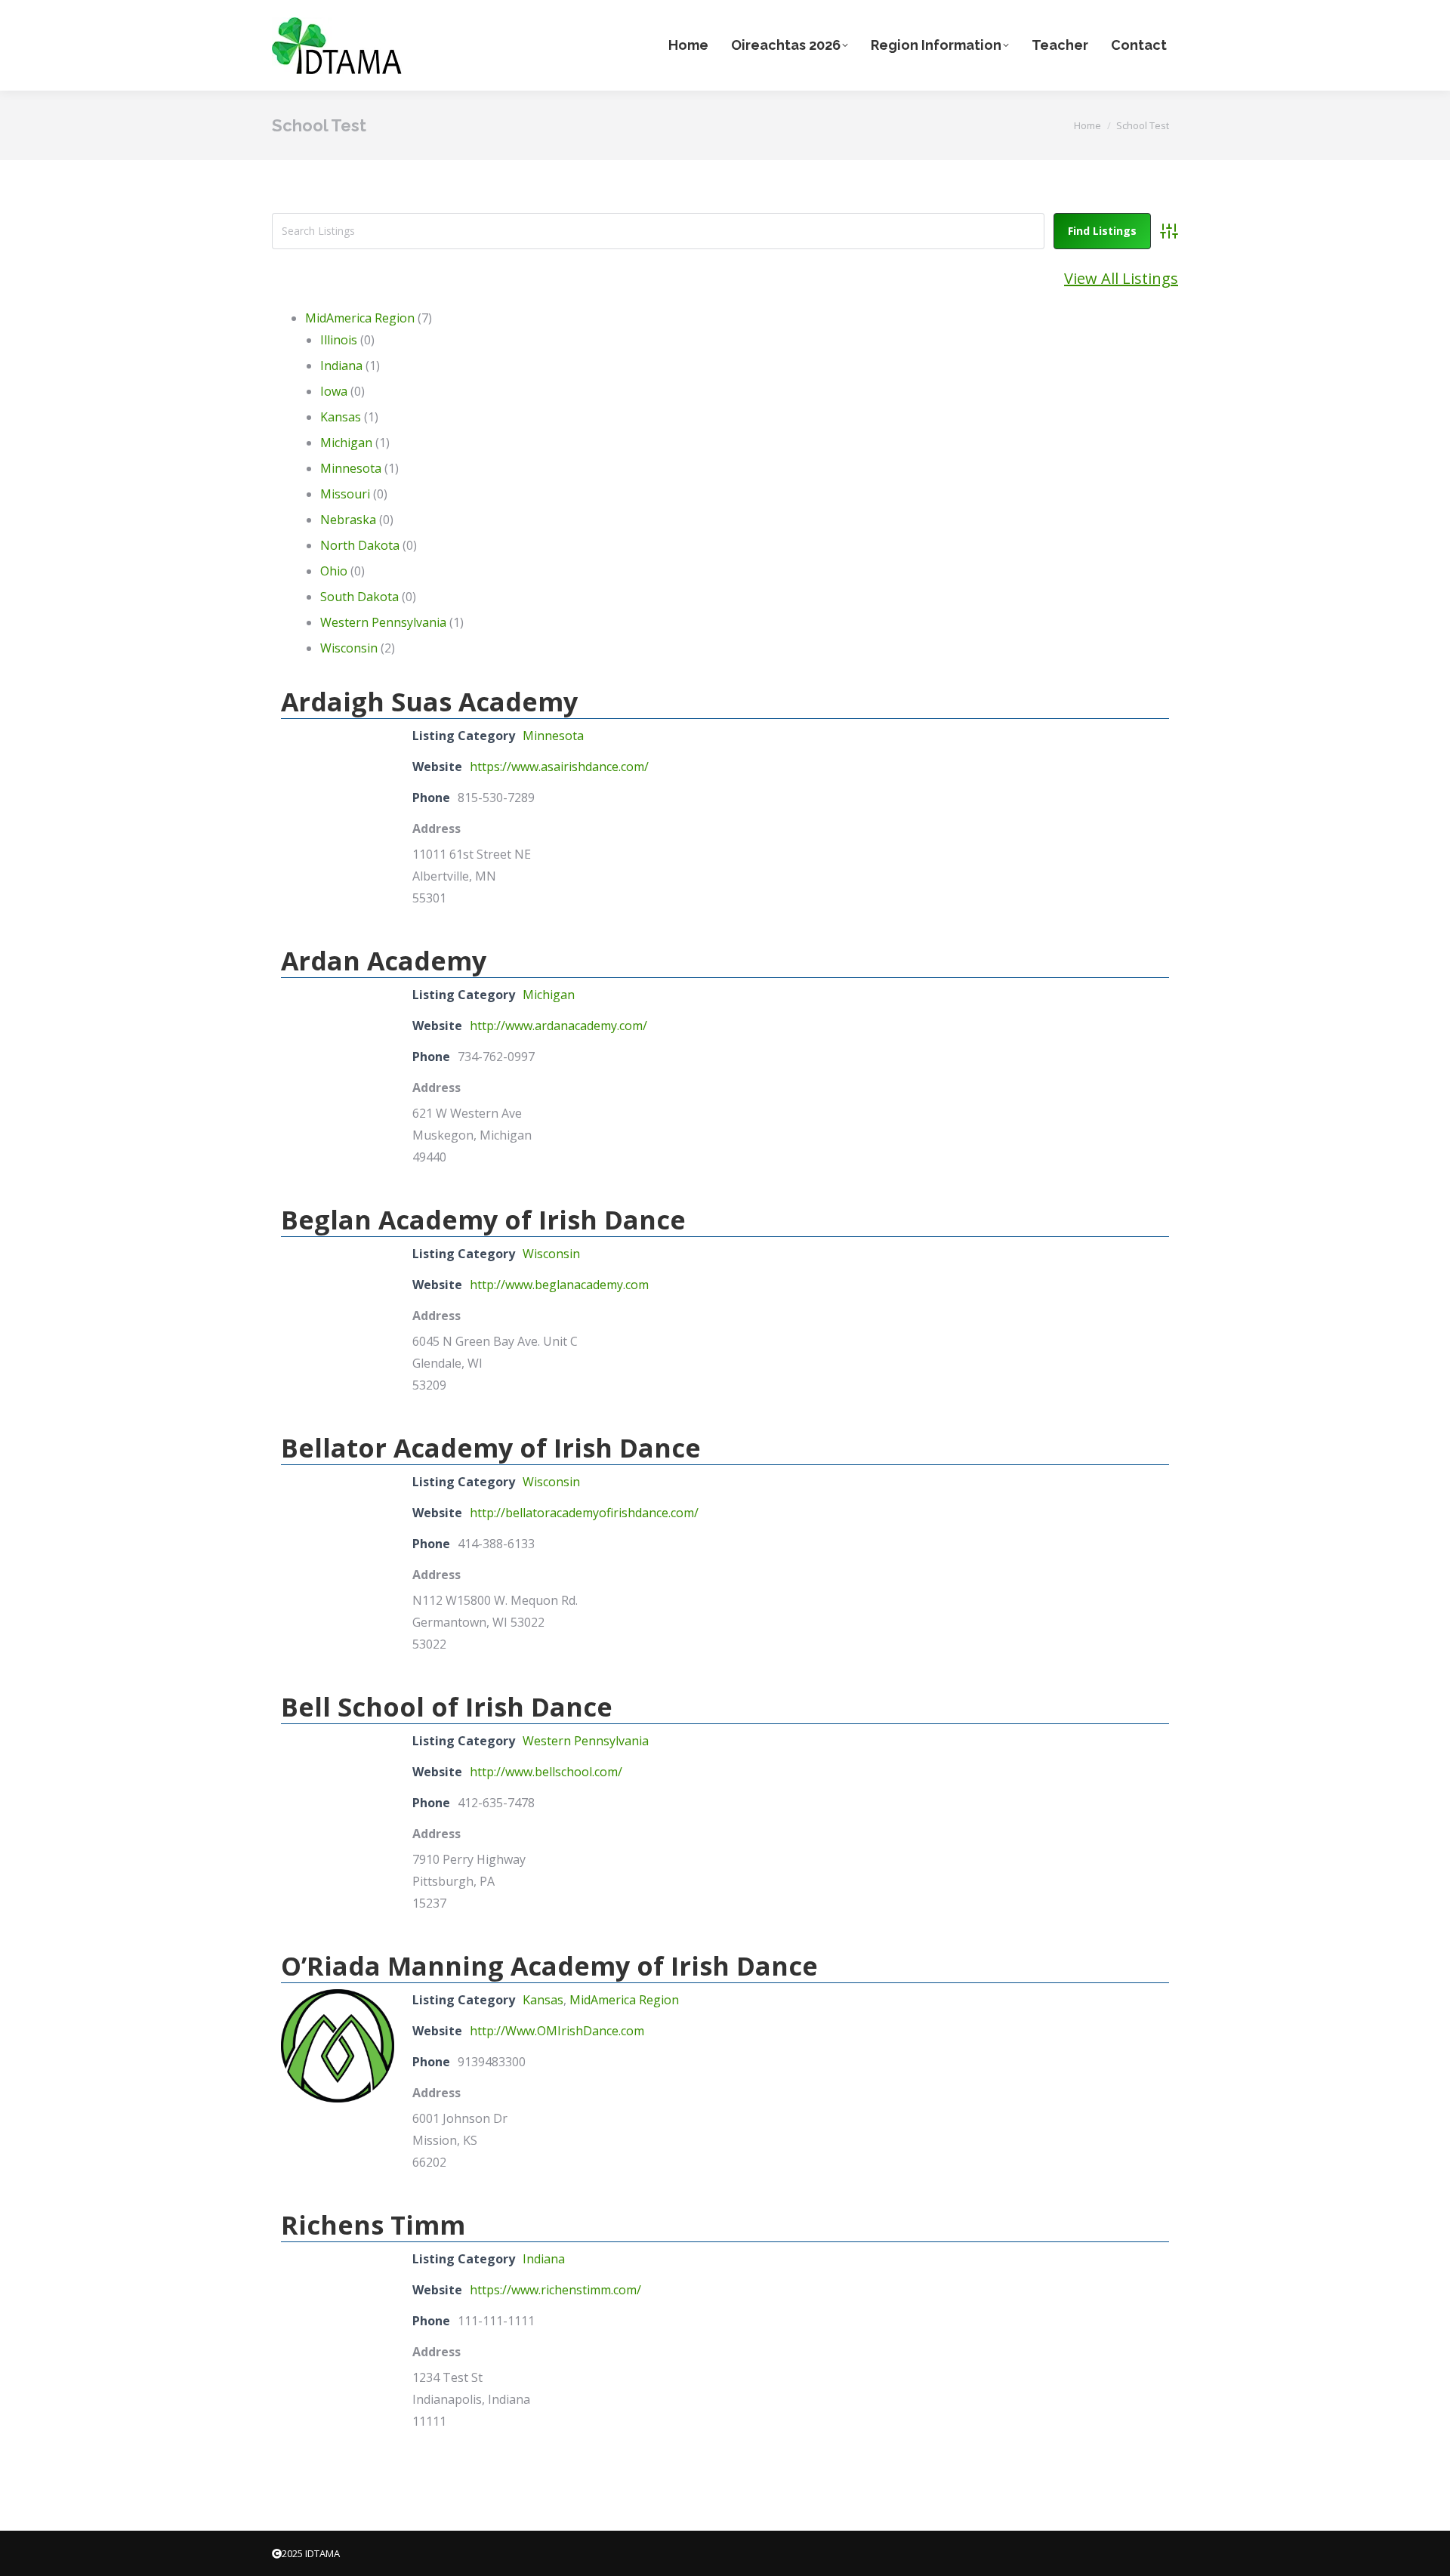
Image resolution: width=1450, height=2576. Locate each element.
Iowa (334, 391)
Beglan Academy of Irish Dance (483, 1220)
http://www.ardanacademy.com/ (558, 1026)
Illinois (339, 340)
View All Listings (1121, 278)
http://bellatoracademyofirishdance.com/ (584, 1513)
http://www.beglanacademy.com (559, 1285)
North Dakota (360, 545)
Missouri (345, 494)
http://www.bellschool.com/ (546, 1772)
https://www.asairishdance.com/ (559, 767)
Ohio (334, 571)
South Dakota (359, 597)
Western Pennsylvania (383, 622)
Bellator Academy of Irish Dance (491, 1448)
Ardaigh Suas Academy (429, 702)
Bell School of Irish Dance (447, 1707)
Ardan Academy (384, 961)
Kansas (341, 417)
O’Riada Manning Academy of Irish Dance (549, 1966)
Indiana (341, 366)
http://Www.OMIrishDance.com (557, 2031)
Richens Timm (373, 2225)
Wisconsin (349, 648)
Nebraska (348, 520)
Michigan (346, 443)
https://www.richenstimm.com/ (555, 2290)
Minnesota (351, 468)
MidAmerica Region (360, 318)
